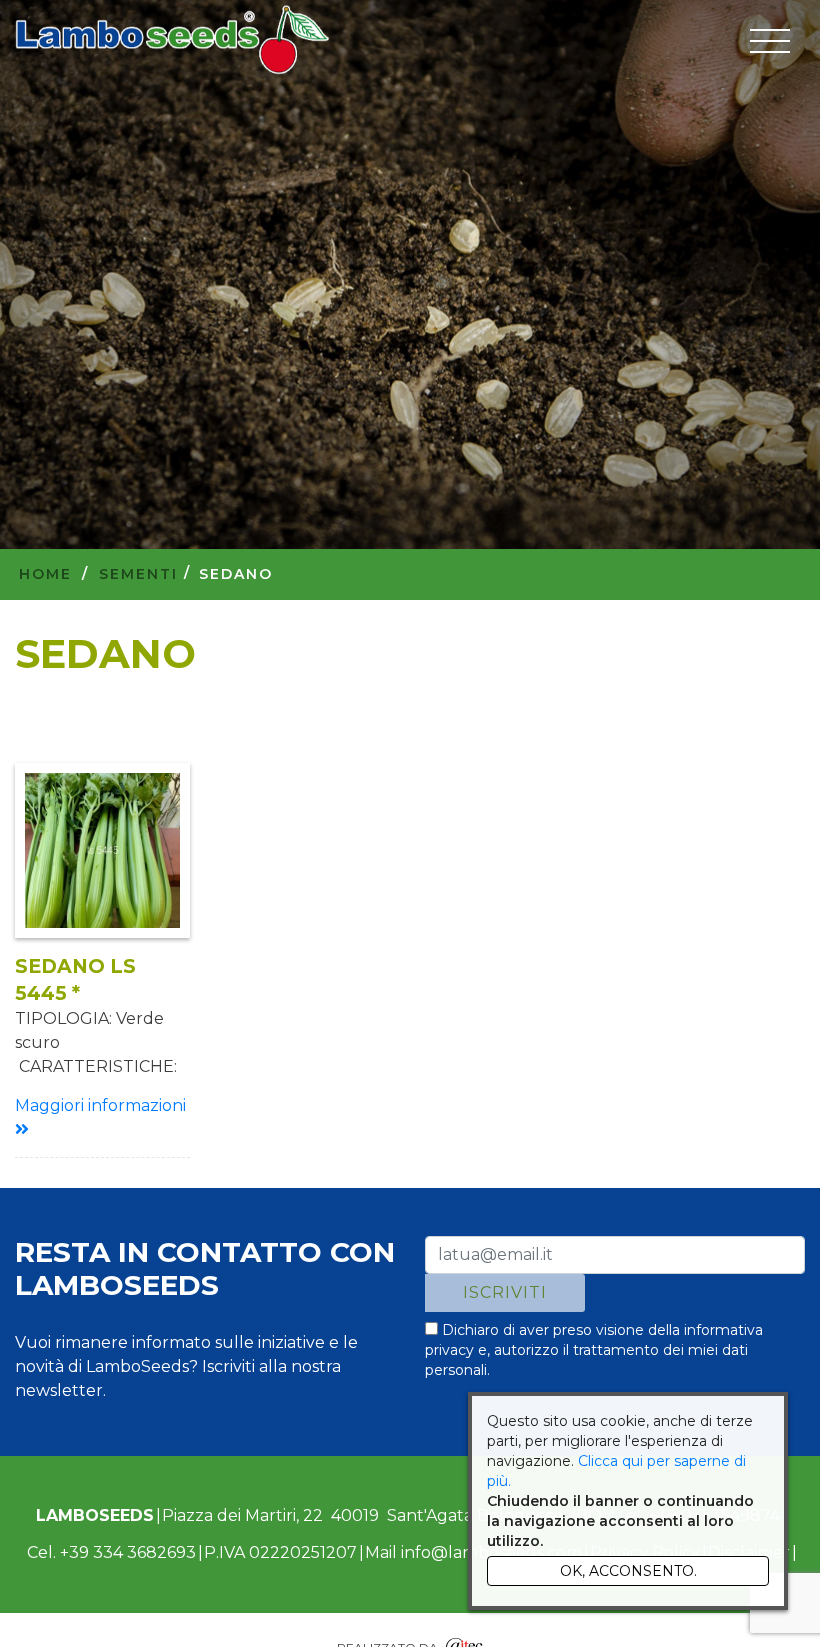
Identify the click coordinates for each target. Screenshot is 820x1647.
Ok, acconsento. (628, 1571)
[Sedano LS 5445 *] (102, 850)
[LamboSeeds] (172, 40)
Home (45, 574)
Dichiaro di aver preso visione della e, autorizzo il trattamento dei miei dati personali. (594, 1350)
